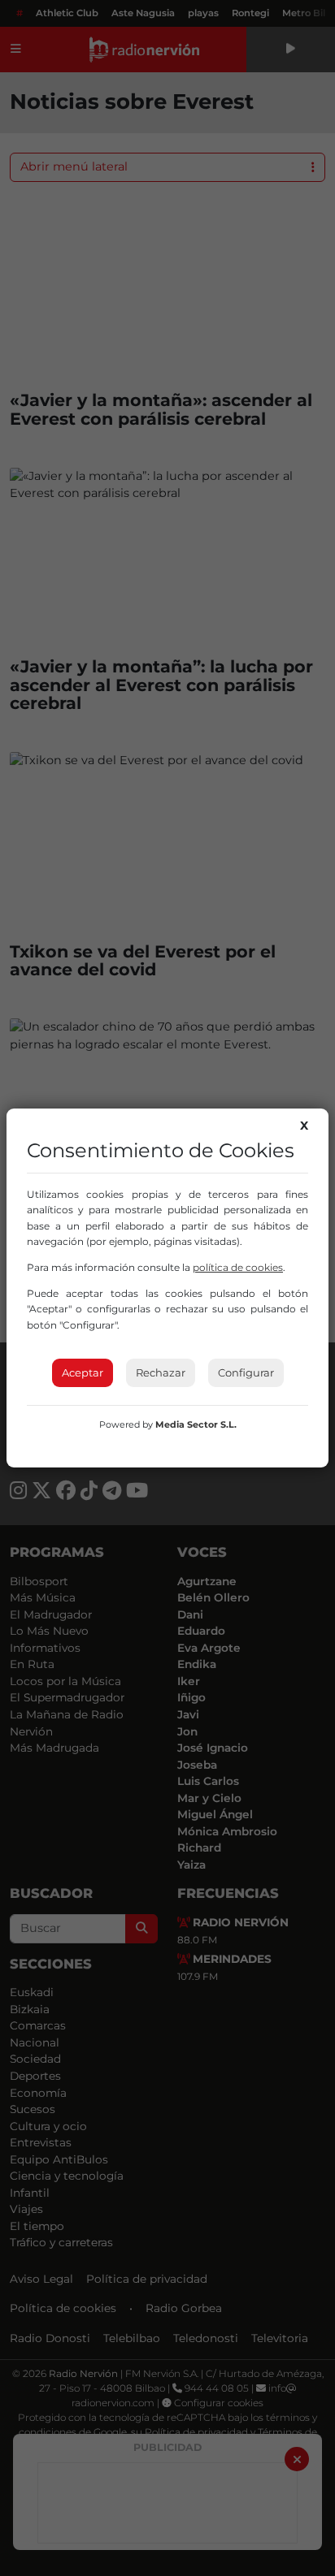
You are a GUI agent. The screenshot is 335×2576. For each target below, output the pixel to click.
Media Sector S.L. (196, 1424)
